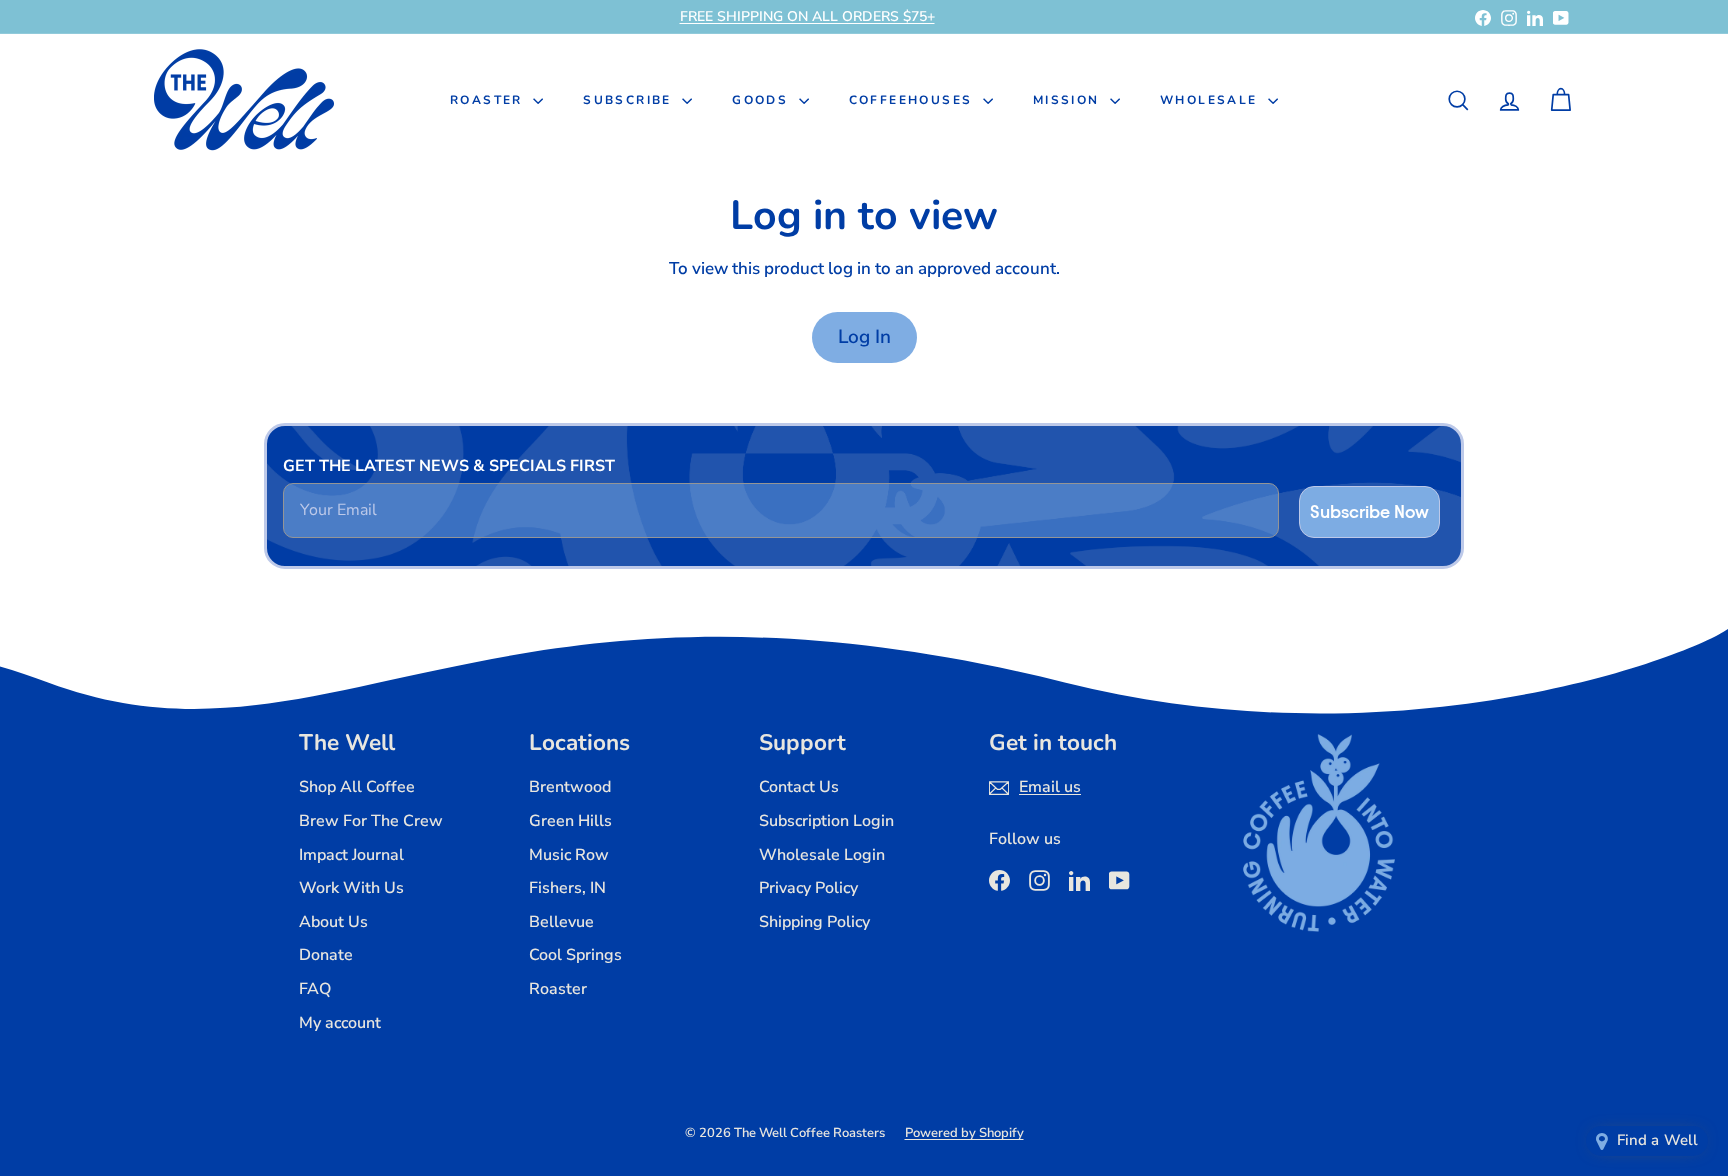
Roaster (489, 100)
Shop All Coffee (357, 787)
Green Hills (570, 821)
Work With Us (351, 888)
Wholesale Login (822, 855)
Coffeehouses (913, 100)
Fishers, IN (567, 888)
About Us (333, 922)
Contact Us (799, 787)
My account (340, 1023)
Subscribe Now (1369, 511)
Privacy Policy (808, 888)
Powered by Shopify (964, 1133)
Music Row (569, 855)
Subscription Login (826, 821)
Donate (326, 955)
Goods (762, 100)
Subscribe (630, 100)
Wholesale (1211, 100)
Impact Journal (351, 855)
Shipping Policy (814, 922)
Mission (1069, 100)
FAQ (315, 989)
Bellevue (561, 922)
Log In (864, 337)
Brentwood (570, 787)
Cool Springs (575, 955)
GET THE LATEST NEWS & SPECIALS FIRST (449, 466)
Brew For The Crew (371, 821)
